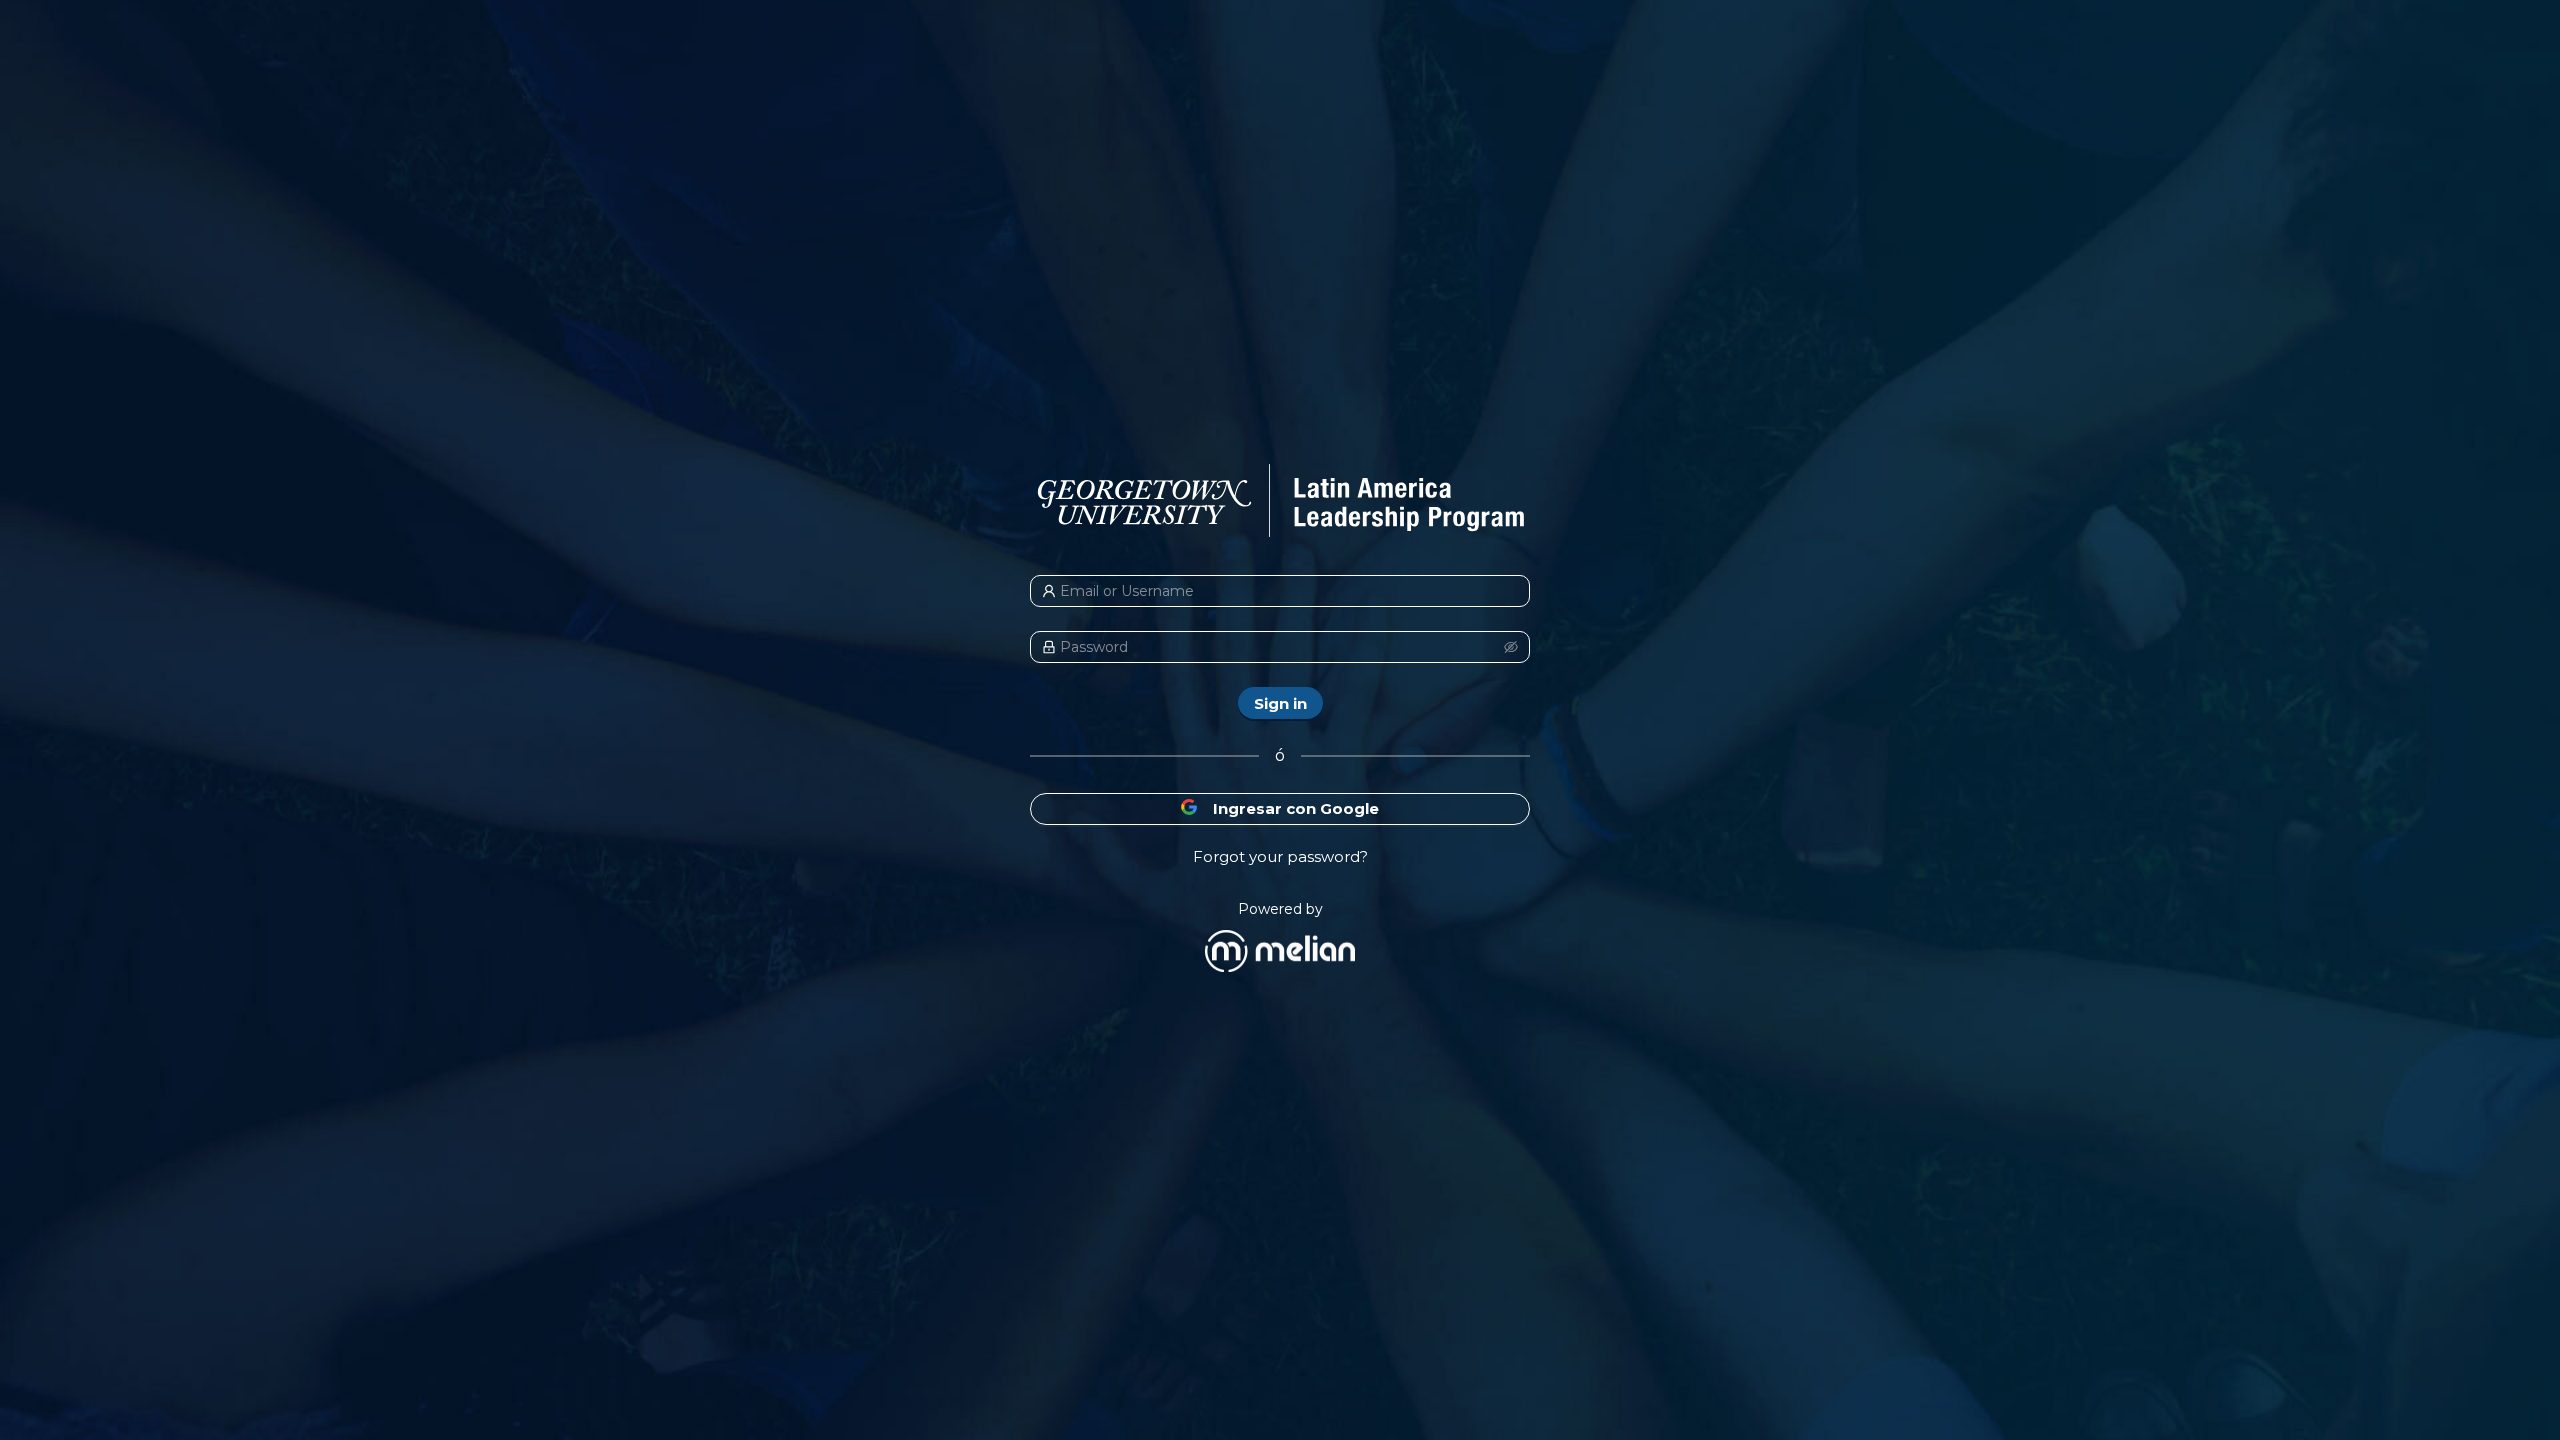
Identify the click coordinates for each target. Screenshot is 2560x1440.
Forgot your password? (1280, 856)
